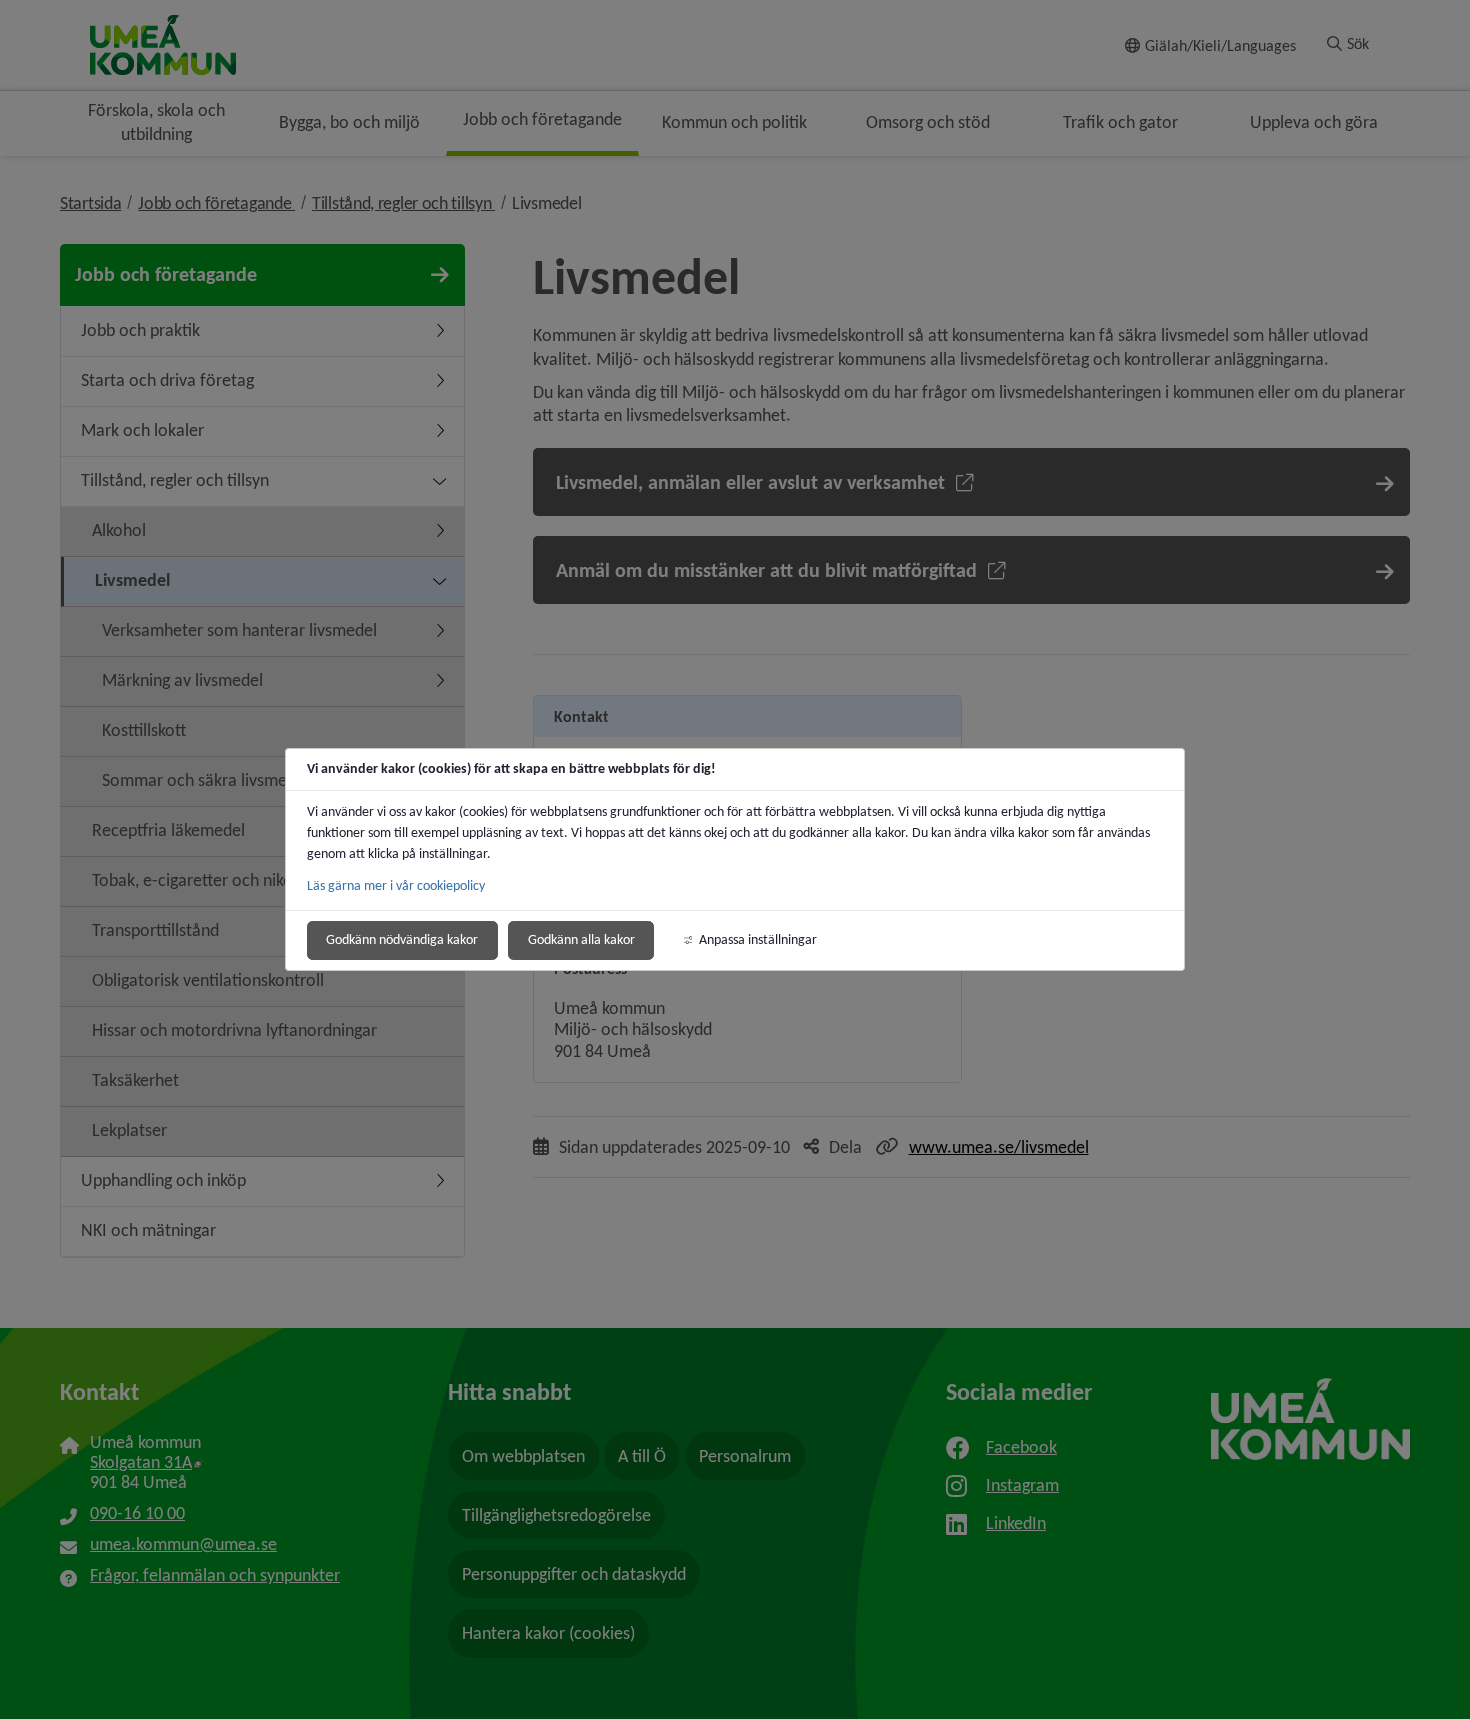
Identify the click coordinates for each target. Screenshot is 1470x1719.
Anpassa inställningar (758, 939)
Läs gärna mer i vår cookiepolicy (396, 885)
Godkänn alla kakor (581, 939)
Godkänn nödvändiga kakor (402, 939)
